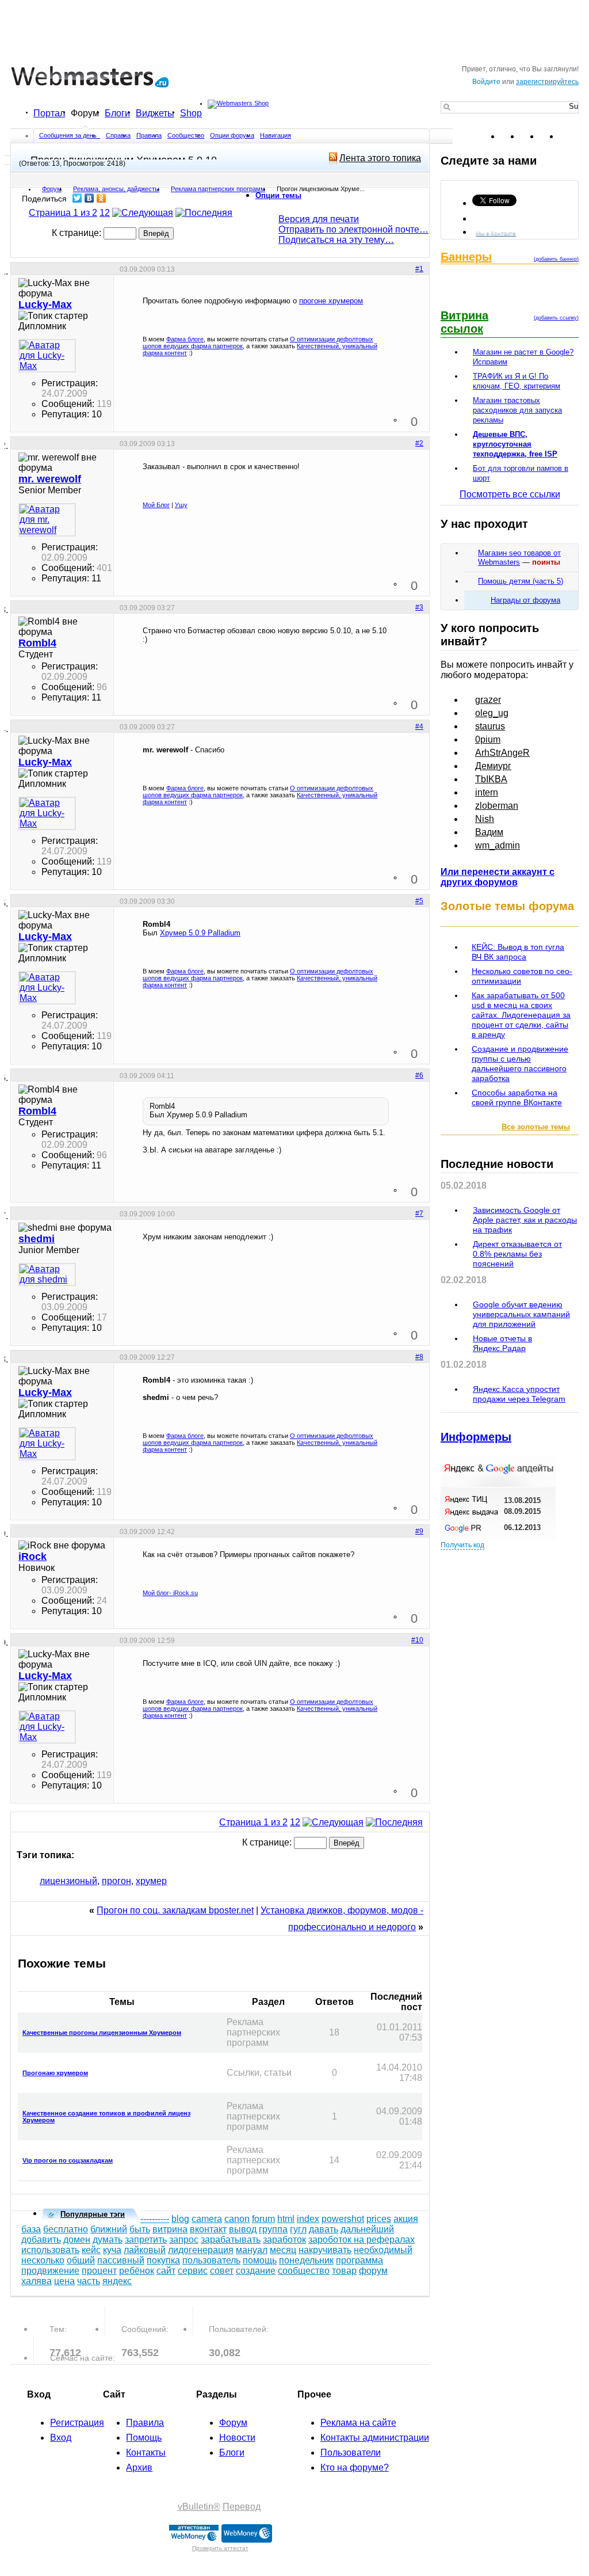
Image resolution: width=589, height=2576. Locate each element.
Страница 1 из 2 (63, 213)
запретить (146, 2240)
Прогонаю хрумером (55, 2073)
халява (37, 2281)
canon (237, 2219)
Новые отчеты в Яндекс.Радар (502, 1343)
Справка (118, 135)
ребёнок (137, 2271)
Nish (485, 819)
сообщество (304, 2271)
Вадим (489, 832)
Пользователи (351, 2453)
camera (207, 2219)
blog (180, 2219)
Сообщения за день (69, 135)
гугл (298, 2229)
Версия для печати (319, 219)
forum (263, 2219)
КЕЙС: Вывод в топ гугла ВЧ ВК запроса (518, 952)
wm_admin (498, 845)
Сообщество (186, 135)
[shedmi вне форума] (47, 1274)
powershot (343, 2219)
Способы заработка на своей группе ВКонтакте (517, 1097)
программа (359, 2260)
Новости (237, 2438)
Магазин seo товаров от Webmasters (519, 558)
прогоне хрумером (331, 301)
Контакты (146, 2453)
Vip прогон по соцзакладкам (68, 2160)
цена (64, 2281)
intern (487, 792)
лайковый (145, 2250)
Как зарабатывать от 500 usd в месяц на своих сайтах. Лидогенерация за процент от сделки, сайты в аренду (521, 1015)
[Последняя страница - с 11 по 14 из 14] (204, 213)
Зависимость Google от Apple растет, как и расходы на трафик (525, 1220)
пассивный (121, 2260)
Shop (191, 113)
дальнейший (367, 2229)
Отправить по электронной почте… (353, 229)
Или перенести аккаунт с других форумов (498, 877)
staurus (490, 726)
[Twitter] (77, 198)
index (308, 2219)
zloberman (497, 806)
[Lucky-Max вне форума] (47, 356)
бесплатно (66, 2229)
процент (99, 2271)
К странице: (78, 233)
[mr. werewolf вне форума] (47, 520)
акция (406, 2219)
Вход (61, 2438)
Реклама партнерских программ (218, 189)
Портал (49, 113)
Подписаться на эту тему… (336, 240)
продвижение (50, 2271)
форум (373, 2271)
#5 (419, 901)
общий (81, 2260)
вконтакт (208, 2229)
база (31, 2229)
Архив (139, 2467)
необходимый (383, 2250)
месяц (283, 2250)
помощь (260, 2260)
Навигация (276, 135)
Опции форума (232, 135)
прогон (116, 1881)
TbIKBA (491, 779)
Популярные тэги (93, 2214)
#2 (419, 443)
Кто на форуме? (355, 2467)
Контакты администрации (375, 2438)
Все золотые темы (536, 1127)
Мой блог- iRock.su (170, 1593)
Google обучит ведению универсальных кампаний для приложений (521, 1314)
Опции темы (278, 195)
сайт (166, 2271)
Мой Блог (156, 505)
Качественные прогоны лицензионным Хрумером (102, 2033)
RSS (569, 136)
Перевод (242, 2507)
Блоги (117, 113)
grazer (488, 700)
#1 (419, 269)
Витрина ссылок (464, 322)
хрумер (151, 1881)
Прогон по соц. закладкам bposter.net (175, 1910)
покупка (163, 2260)
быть (140, 2229)
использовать (50, 2250)
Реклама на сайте (358, 2423)
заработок (284, 2240)
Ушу (181, 505)
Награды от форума (525, 600)
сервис (193, 2271)
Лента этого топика (380, 158)
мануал (252, 2250)
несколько (43, 2260)
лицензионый (68, 1881)
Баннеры (466, 257)
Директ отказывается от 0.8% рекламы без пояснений (517, 1254)
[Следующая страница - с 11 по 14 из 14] (143, 213)
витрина (170, 2229)
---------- (155, 2219)
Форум (85, 113)
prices (379, 2219)
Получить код (462, 1545)
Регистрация (77, 2423)
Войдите (486, 82)
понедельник (306, 2260)
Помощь (144, 2438)
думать (108, 2240)
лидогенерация (201, 2250)
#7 (419, 1213)
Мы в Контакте (496, 233)
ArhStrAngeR (502, 753)
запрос (184, 2240)
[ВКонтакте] (89, 198)
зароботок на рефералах (362, 2240)
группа (273, 2229)
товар (344, 2271)
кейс (91, 2250)
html (286, 2219)
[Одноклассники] (102, 198)
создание (256, 2271)
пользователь (211, 2260)
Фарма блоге (185, 339)
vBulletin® (199, 2507)
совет (222, 2271)
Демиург (493, 766)
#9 (419, 1531)
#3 (419, 607)
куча (112, 2250)
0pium (488, 739)
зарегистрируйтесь (547, 82)
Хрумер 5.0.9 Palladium (200, 933)
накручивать (325, 2250)
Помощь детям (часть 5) (521, 581)
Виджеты (155, 113)
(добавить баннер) (556, 259)
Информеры (476, 1437)
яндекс (117, 2281)
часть (89, 2281)
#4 (419, 726)
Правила (149, 135)
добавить (41, 2240)
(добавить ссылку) (556, 318)
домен (77, 2240)
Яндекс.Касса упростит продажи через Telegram (519, 1394)
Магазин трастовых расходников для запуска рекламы (517, 410)
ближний (109, 2229)
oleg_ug (492, 713)
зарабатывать (231, 2240)
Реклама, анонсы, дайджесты (116, 189)
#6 (419, 1075)
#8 (419, 1357)
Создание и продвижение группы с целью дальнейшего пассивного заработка (520, 1063)
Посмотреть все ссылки (510, 494)
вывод (243, 2229)
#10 (417, 1640)
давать (324, 2229)
